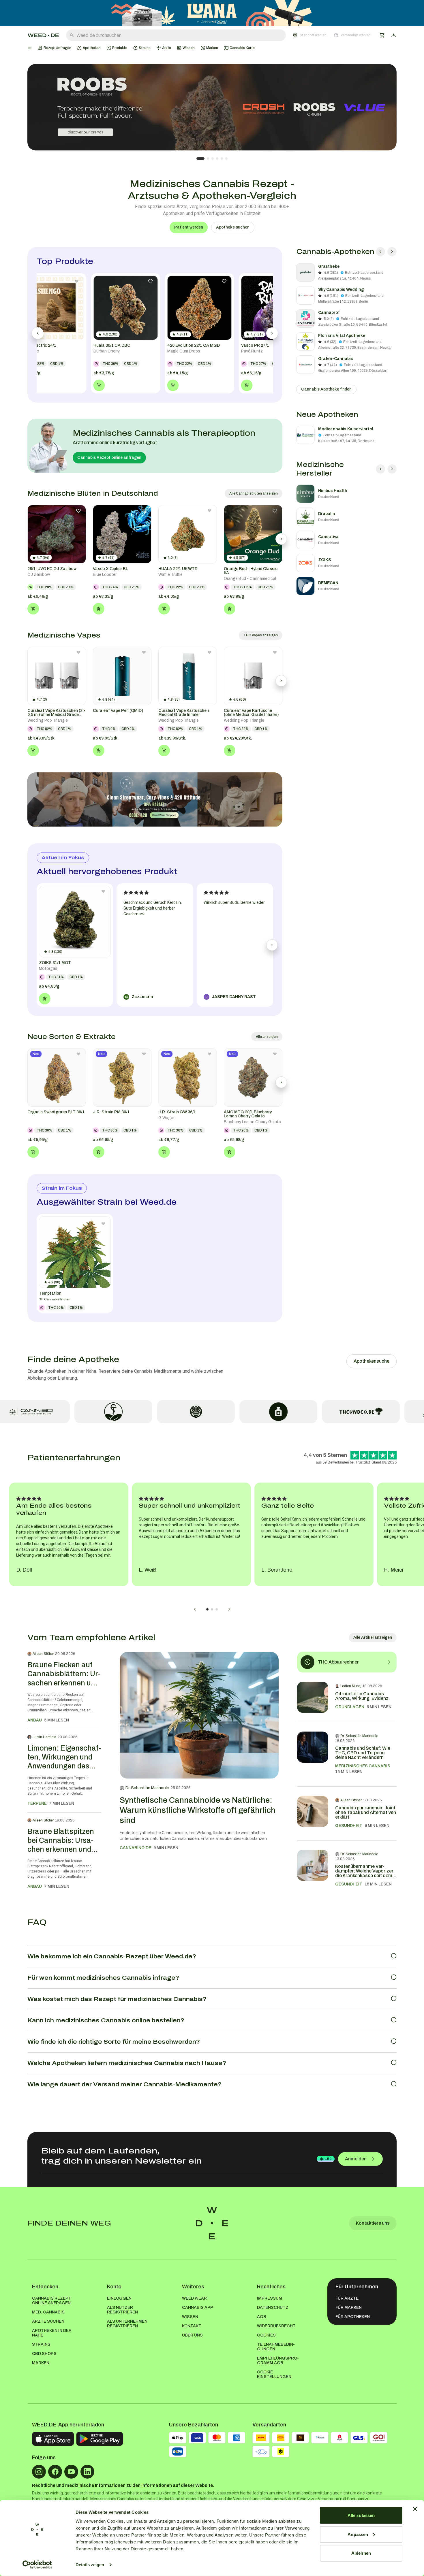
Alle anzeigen (267, 1037)
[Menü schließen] (30, 48)
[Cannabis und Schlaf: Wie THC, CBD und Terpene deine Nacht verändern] (313, 1754)
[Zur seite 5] (222, 159)
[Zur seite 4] (217, 159)
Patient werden (189, 227)
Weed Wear (194, 2298)
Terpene (37, 1803)
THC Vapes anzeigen (261, 635)
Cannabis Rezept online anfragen (109, 458)
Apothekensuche (372, 1361)
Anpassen (358, 2534)
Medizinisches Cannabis (363, 1766)
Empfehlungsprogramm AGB (278, 2361)
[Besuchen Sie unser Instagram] (39, 2472)
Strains (41, 2344)
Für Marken (349, 2308)
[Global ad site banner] (212, 13)
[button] (332, 35)
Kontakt (192, 2326)
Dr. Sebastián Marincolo (147, 1788)
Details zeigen (90, 2565)
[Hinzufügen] (33, 609)
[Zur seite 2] (208, 159)
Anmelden (356, 2159)
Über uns (192, 2335)
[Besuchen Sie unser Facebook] (55, 2472)
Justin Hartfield (44, 1737)
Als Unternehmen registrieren (127, 2324)
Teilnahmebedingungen (276, 2347)
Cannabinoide (135, 1848)
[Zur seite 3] (213, 159)
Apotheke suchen (233, 227)
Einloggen (119, 2298)
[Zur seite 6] (226, 159)
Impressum (270, 2298)
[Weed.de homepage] (43, 35)
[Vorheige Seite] (380, 252)
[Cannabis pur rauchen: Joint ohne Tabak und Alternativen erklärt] (313, 1813)
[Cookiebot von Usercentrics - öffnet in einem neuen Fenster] (37, 2565)
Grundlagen (350, 1707)
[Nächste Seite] (392, 252)
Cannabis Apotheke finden (326, 389)
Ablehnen (361, 2553)
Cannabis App (198, 2308)
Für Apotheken (353, 2317)
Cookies (266, 2335)
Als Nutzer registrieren (122, 2310)
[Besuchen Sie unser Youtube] (71, 2472)
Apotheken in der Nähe (52, 2333)
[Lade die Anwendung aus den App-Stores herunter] (53, 2439)
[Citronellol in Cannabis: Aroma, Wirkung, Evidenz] (313, 1697)
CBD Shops (44, 2354)
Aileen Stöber (43, 1654)
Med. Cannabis (48, 2312)
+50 (328, 2159)
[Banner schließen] (415, 2509)
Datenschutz (273, 2308)
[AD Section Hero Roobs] (212, 107)
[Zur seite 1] (200, 159)
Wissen (190, 2317)
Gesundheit (349, 1826)
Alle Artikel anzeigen (373, 1637)
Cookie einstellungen (274, 2374)
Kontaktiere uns (373, 2223)
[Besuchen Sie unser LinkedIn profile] (87, 2472)
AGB (262, 2317)
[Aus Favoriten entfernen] (78, 511)
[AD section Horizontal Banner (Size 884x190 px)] (155, 800)
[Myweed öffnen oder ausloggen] (394, 35)
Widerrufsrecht (276, 2326)
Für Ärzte (347, 2298)
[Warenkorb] (382, 35)
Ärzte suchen (48, 2321)
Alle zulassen (361, 2515)
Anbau (35, 1720)
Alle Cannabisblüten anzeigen (254, 493)
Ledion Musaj (351, 1686)
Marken (41, 2363)
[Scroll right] (281, 539)
